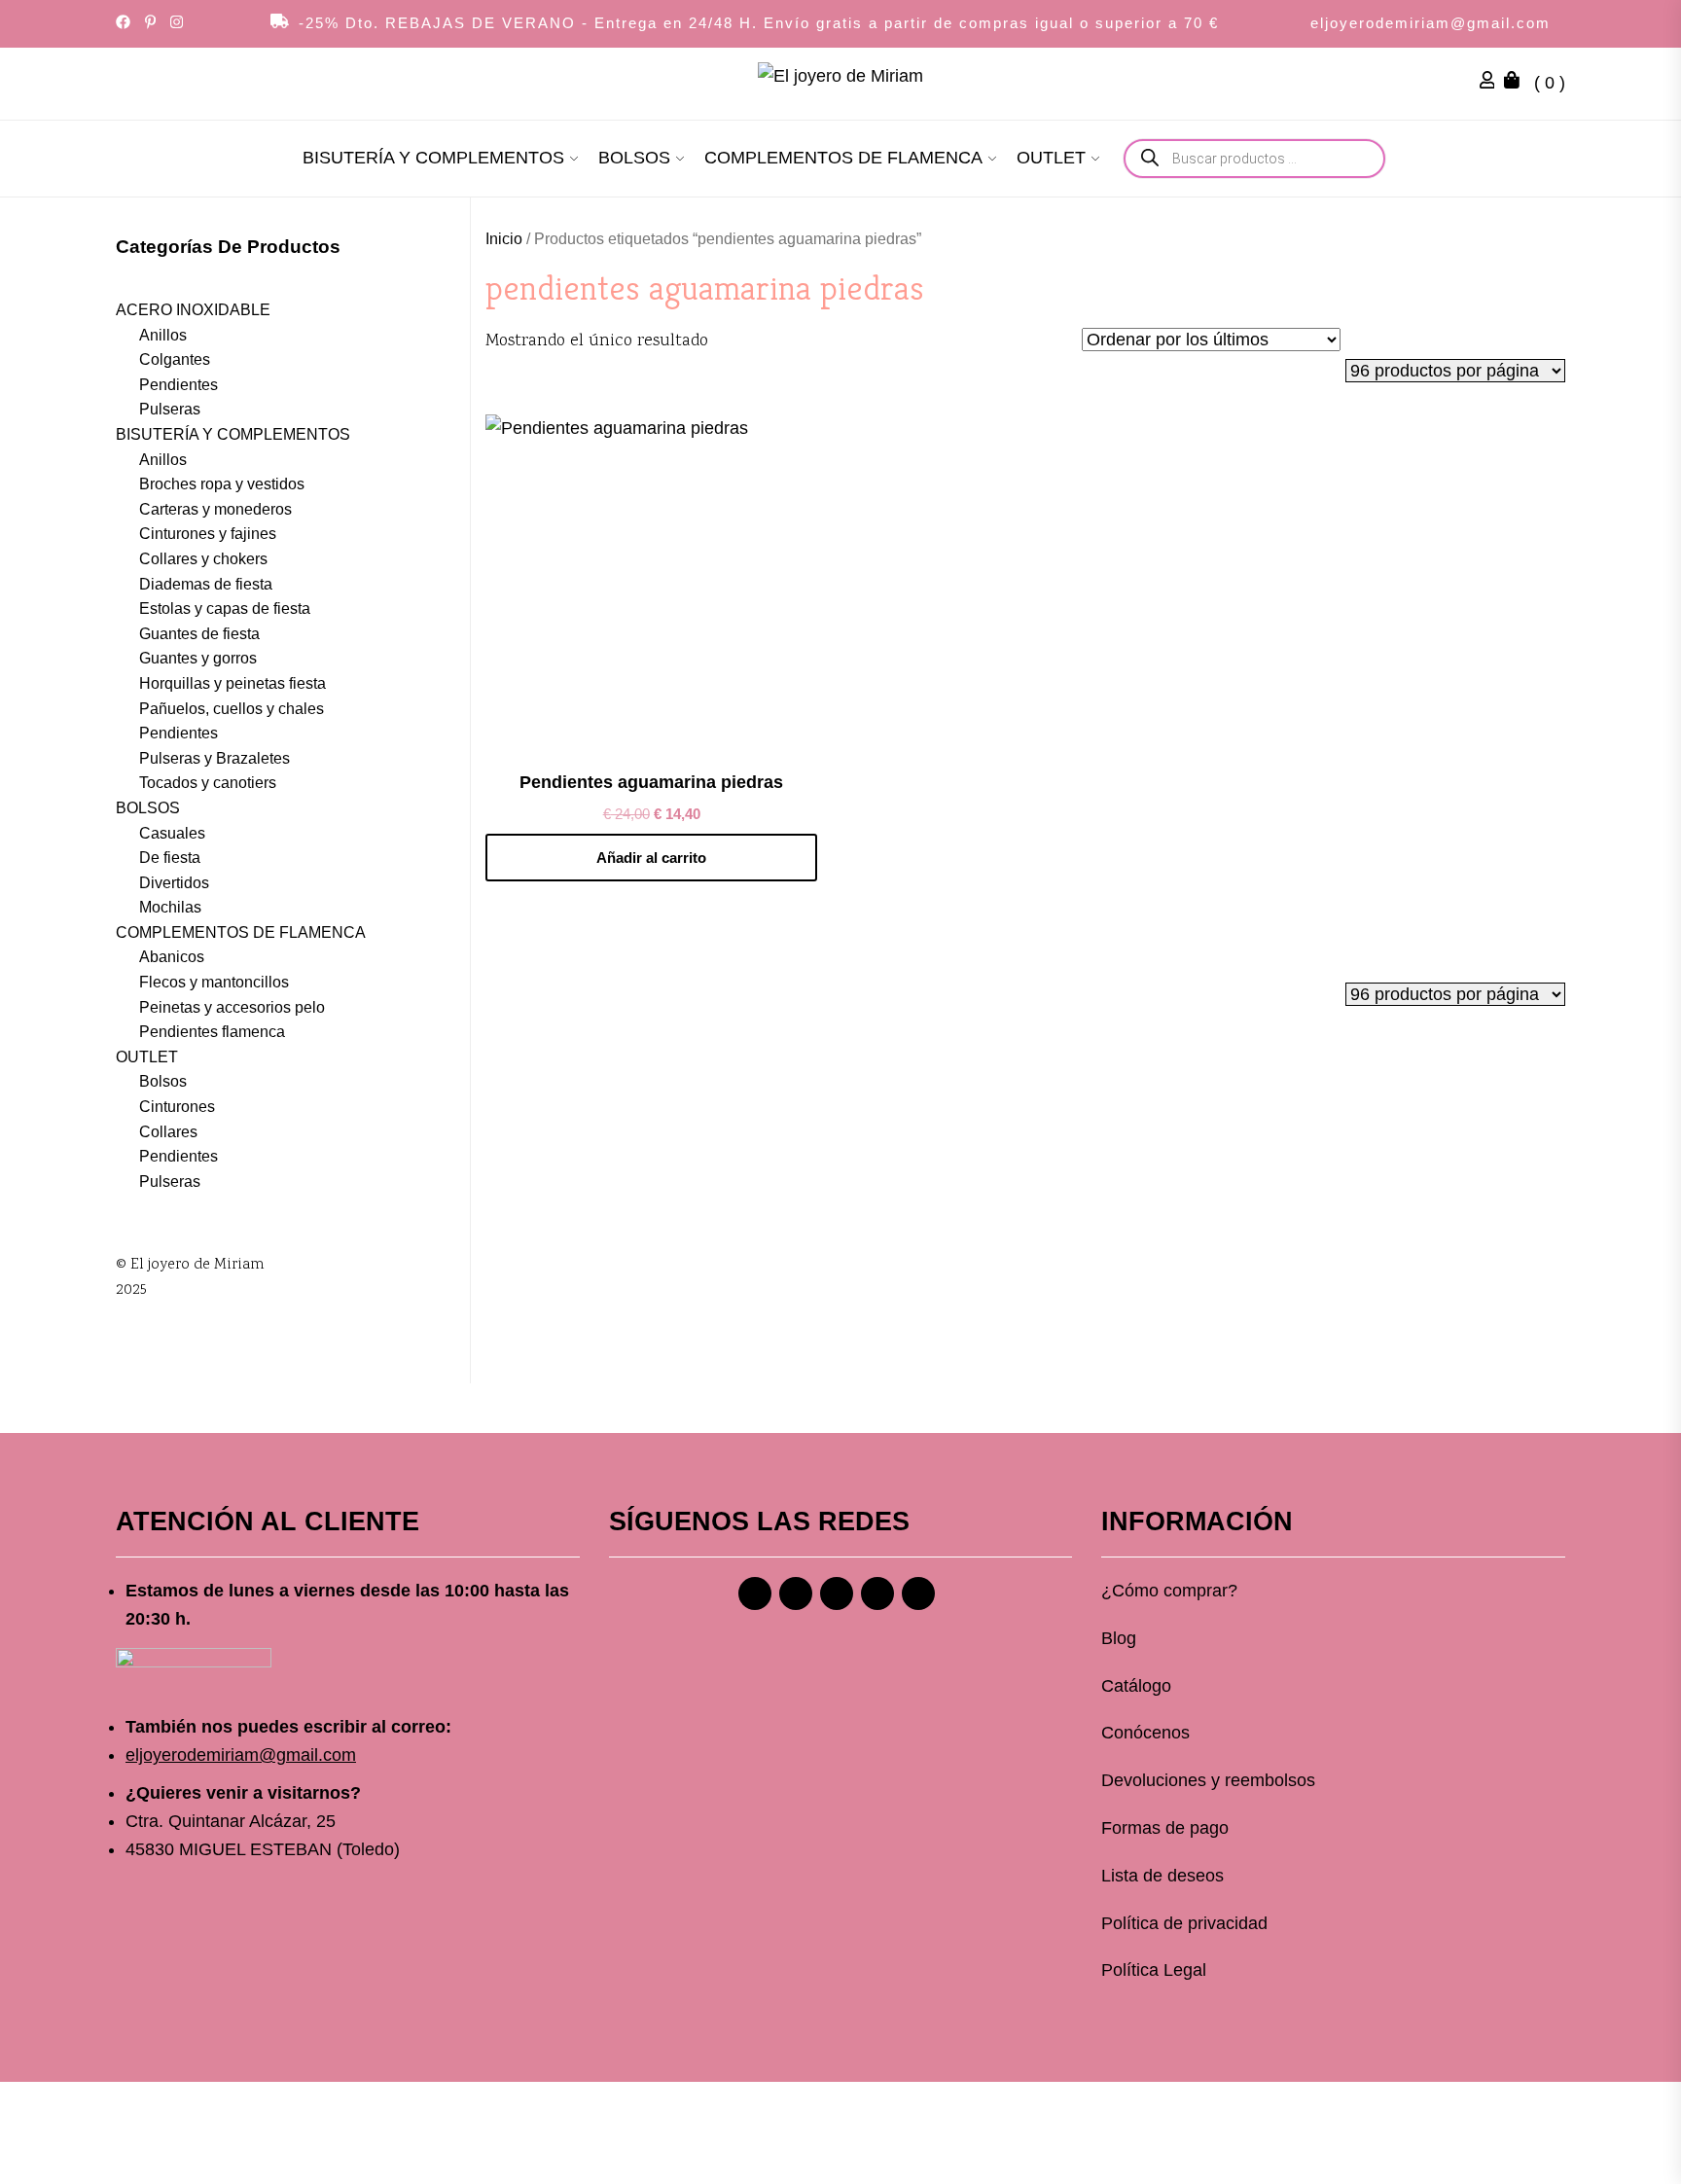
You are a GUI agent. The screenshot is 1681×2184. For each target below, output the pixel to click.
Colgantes (175, 359)
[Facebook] (755, 1593)
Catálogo (1136, 1686)
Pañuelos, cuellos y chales (232, 709)
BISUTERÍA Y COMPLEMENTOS (433, 158)
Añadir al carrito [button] (651, 858)
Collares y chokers (203, 559)
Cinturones (177, 1107)
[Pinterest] (837, 1593)
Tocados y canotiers (208, 783)
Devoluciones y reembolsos (1208, 1780)
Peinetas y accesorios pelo (232, 1007)
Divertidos (174, 883)
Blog (1119, 1638)
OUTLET (1051, 158)
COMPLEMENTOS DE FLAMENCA (843, 158)
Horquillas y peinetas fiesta (232, 683)
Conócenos (1145, 1733)
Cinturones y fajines (208, 534)
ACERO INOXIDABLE (193, 310)
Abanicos (172, 957)
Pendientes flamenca (212, 1032)
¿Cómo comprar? (1169, 1591)
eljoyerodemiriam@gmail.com (1431, 23)
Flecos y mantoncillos (214, 982)
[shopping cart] (1517, 83)
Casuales (172, 833)
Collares (168, 1132)
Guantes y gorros (198, 658)
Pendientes (179, 385)
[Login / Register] (1492, 83)
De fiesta (170, 858)
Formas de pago (1165, 1828)
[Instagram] (796, 1593)
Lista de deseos (1162, 1876)
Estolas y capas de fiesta (225, 609)
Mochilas (170, 907)
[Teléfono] (877, 1593)
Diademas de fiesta (206, 584)
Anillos (163, 335)
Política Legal (1154, 1970)
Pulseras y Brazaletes (215, 758)
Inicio (504, 239)
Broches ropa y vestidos (222, 484)
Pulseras (170, 409)
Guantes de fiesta (199, 634)
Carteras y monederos (215, 509)
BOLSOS (634, 158)
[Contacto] (918, 1593)
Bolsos (163, 1081)
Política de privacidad (1184, 1923)
